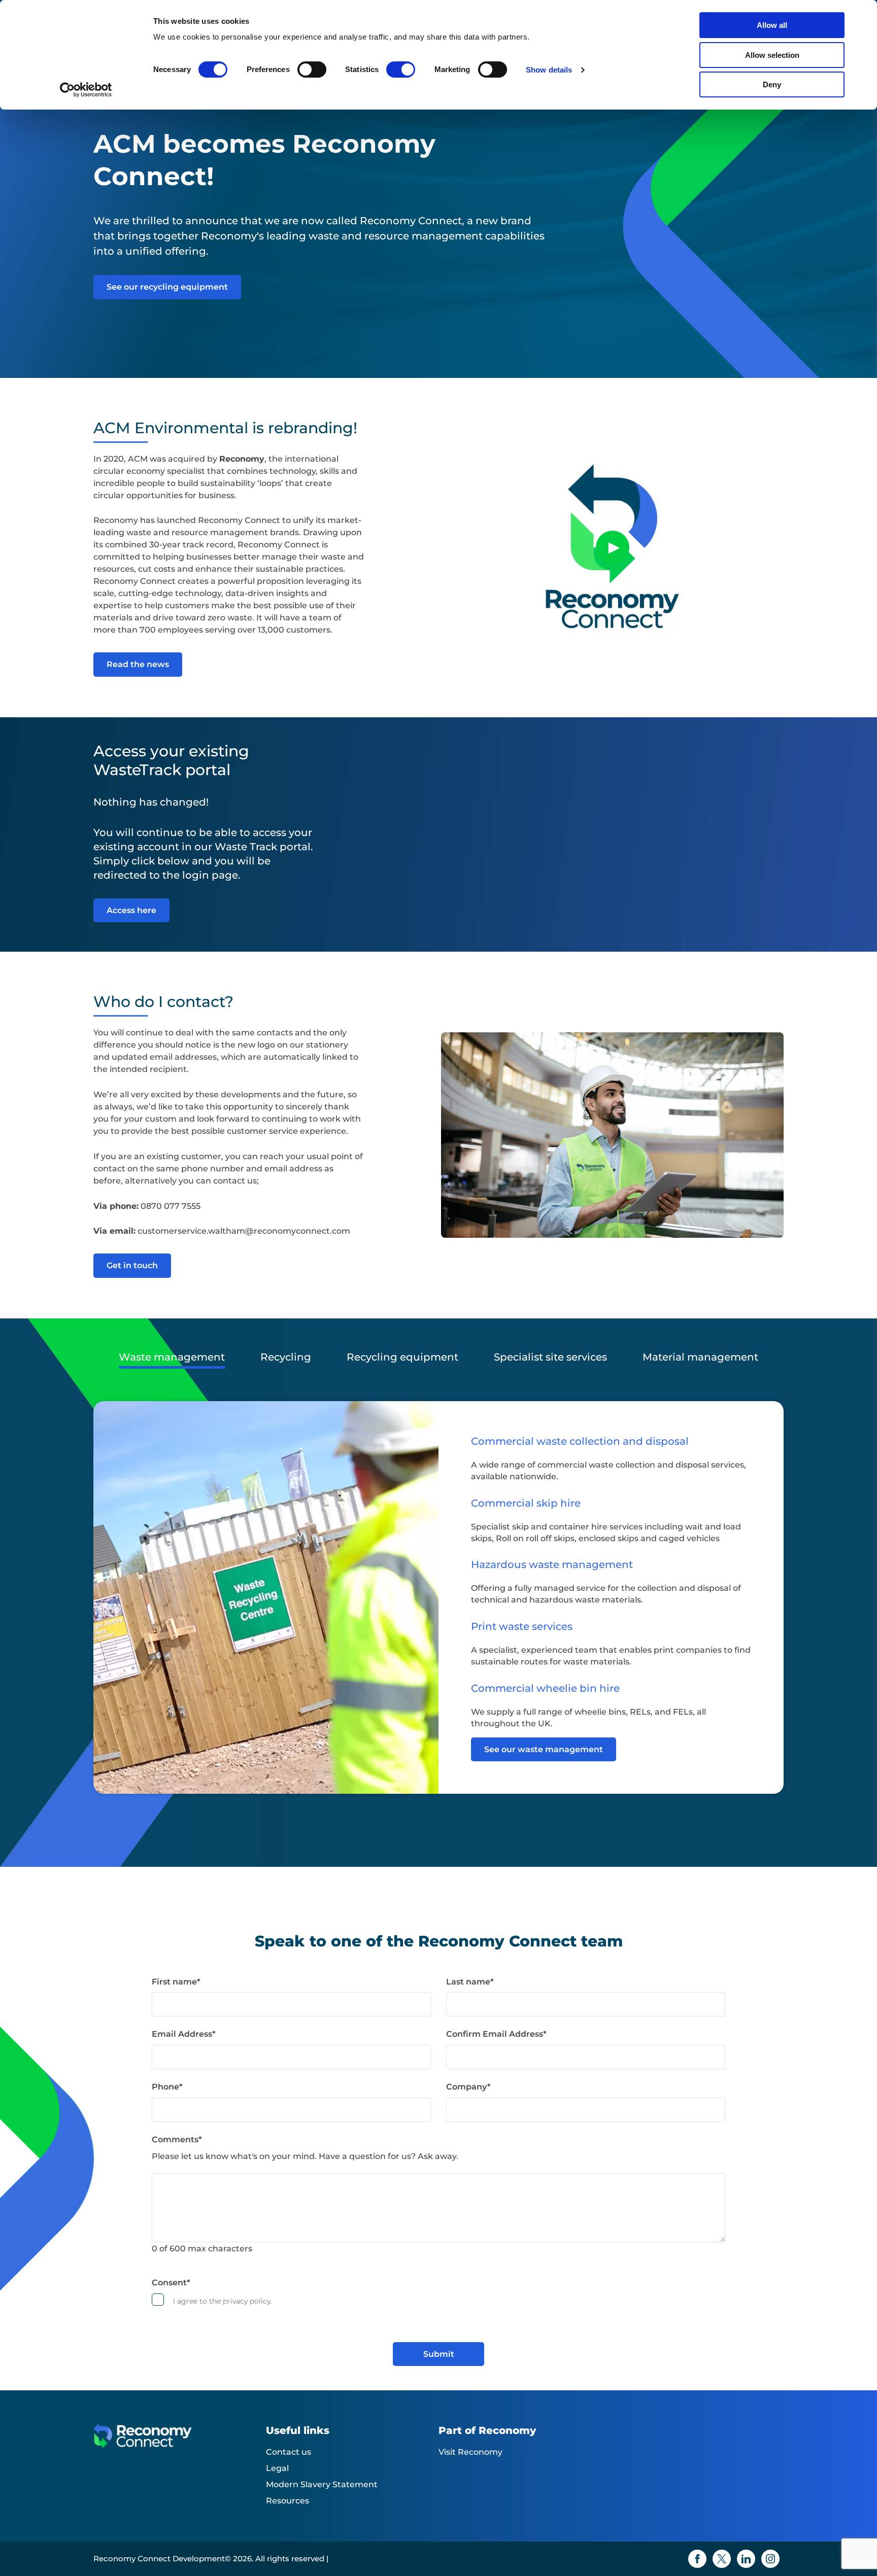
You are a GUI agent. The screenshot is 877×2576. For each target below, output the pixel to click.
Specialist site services (550, 1357)
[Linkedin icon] (746, 2559)
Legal (277, 2468)
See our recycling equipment (167, 287)
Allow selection (772, 55)
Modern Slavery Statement (322, 2484)
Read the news (138, 664)
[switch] (312, 69)
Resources (288, 2501)
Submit (439, 2354)
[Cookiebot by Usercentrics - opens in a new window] (86, 90)
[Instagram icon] (770, 2559)
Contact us (289, 2452)
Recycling (286, 1357)
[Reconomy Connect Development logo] (180, 2444)
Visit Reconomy (470, 2452)
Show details (549, 70)
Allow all (772, 25)
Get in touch (132, 1265)
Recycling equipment (402, 1357)
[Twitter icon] (722, 2559)
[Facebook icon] (697, 2559)
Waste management (172, 1357)
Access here (131, 910)
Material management (700, 1357)
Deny (772, 84)
